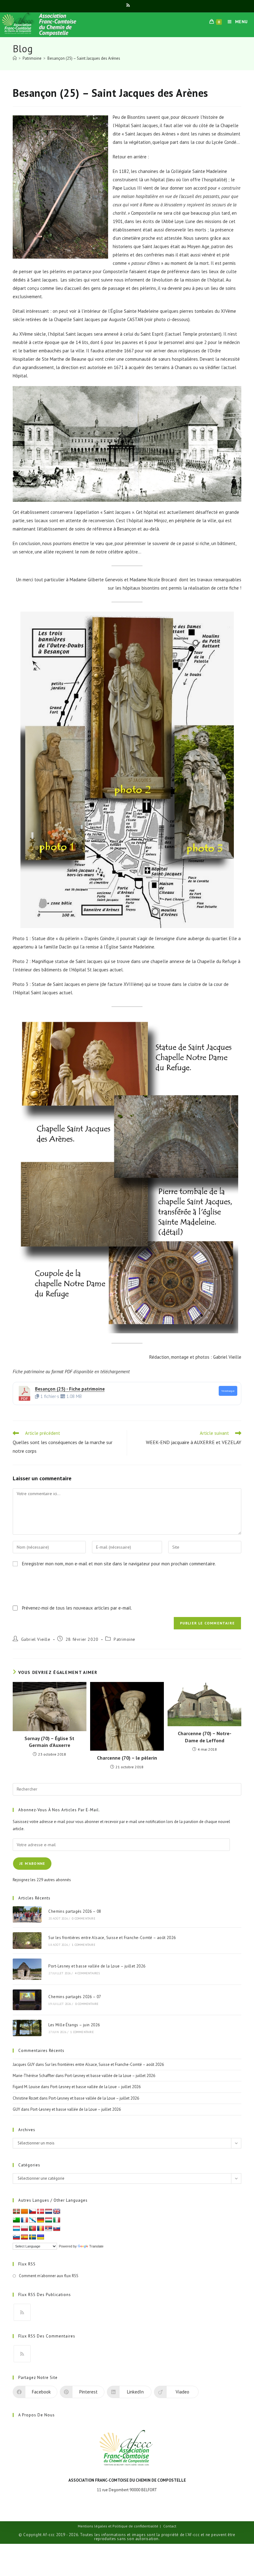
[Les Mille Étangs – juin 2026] (27, 2028)
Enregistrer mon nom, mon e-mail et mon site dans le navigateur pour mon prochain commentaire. (119, 1564)
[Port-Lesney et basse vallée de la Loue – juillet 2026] (27, 1969)
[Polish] (24, 2229)
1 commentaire (84, 1945)
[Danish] (41, 2212)
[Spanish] (24, 2237)
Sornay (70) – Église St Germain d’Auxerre (49, 1742)
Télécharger (228, 1391)
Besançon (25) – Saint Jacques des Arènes (84, 58)
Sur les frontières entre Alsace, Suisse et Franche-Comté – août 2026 (112, 1938)
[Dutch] (49, 2212)
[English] (57, 2212)
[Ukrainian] (41, 2237)
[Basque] (16, 2212)
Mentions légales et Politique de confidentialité (118, 2526)
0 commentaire (84, 1918)
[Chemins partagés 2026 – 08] (27, 1915)
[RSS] (22, 2312)
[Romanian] (41, 2229)
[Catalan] (24, 2212)
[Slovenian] (16, 2237)
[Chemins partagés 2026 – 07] (27, 2000)
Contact (170, 2526)
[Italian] (57, 2220)
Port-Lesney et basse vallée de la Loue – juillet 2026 (97, 1966)
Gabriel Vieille (36, 1639)
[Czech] (33, 2212)
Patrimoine (125, 1639)
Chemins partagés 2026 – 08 (75, 1911)
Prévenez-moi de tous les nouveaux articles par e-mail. (77, 1608)
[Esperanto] (16, 2220)
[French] (24, 2220)
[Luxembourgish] (16, 2229)
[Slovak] (57, 2229)
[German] (41, 2220)
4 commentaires (88, 1973)
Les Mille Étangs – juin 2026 (74, 2025)
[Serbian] (49, 2229)
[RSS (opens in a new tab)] (127, 5)
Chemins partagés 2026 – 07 (75, 1997)
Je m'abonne (32, 1863)
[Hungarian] (49, 2220)
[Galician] (33, 2220)
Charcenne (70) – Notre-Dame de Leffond (205, 1737)
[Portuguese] (33, 2229)
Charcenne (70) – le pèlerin (127, 1758)
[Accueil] (15, 58)
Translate (96, 2246)
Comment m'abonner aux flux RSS (49, 2276)
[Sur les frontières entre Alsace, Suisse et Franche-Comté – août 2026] (27, 1941)
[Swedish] (33, 2237)
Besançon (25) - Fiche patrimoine (70, 1389)
